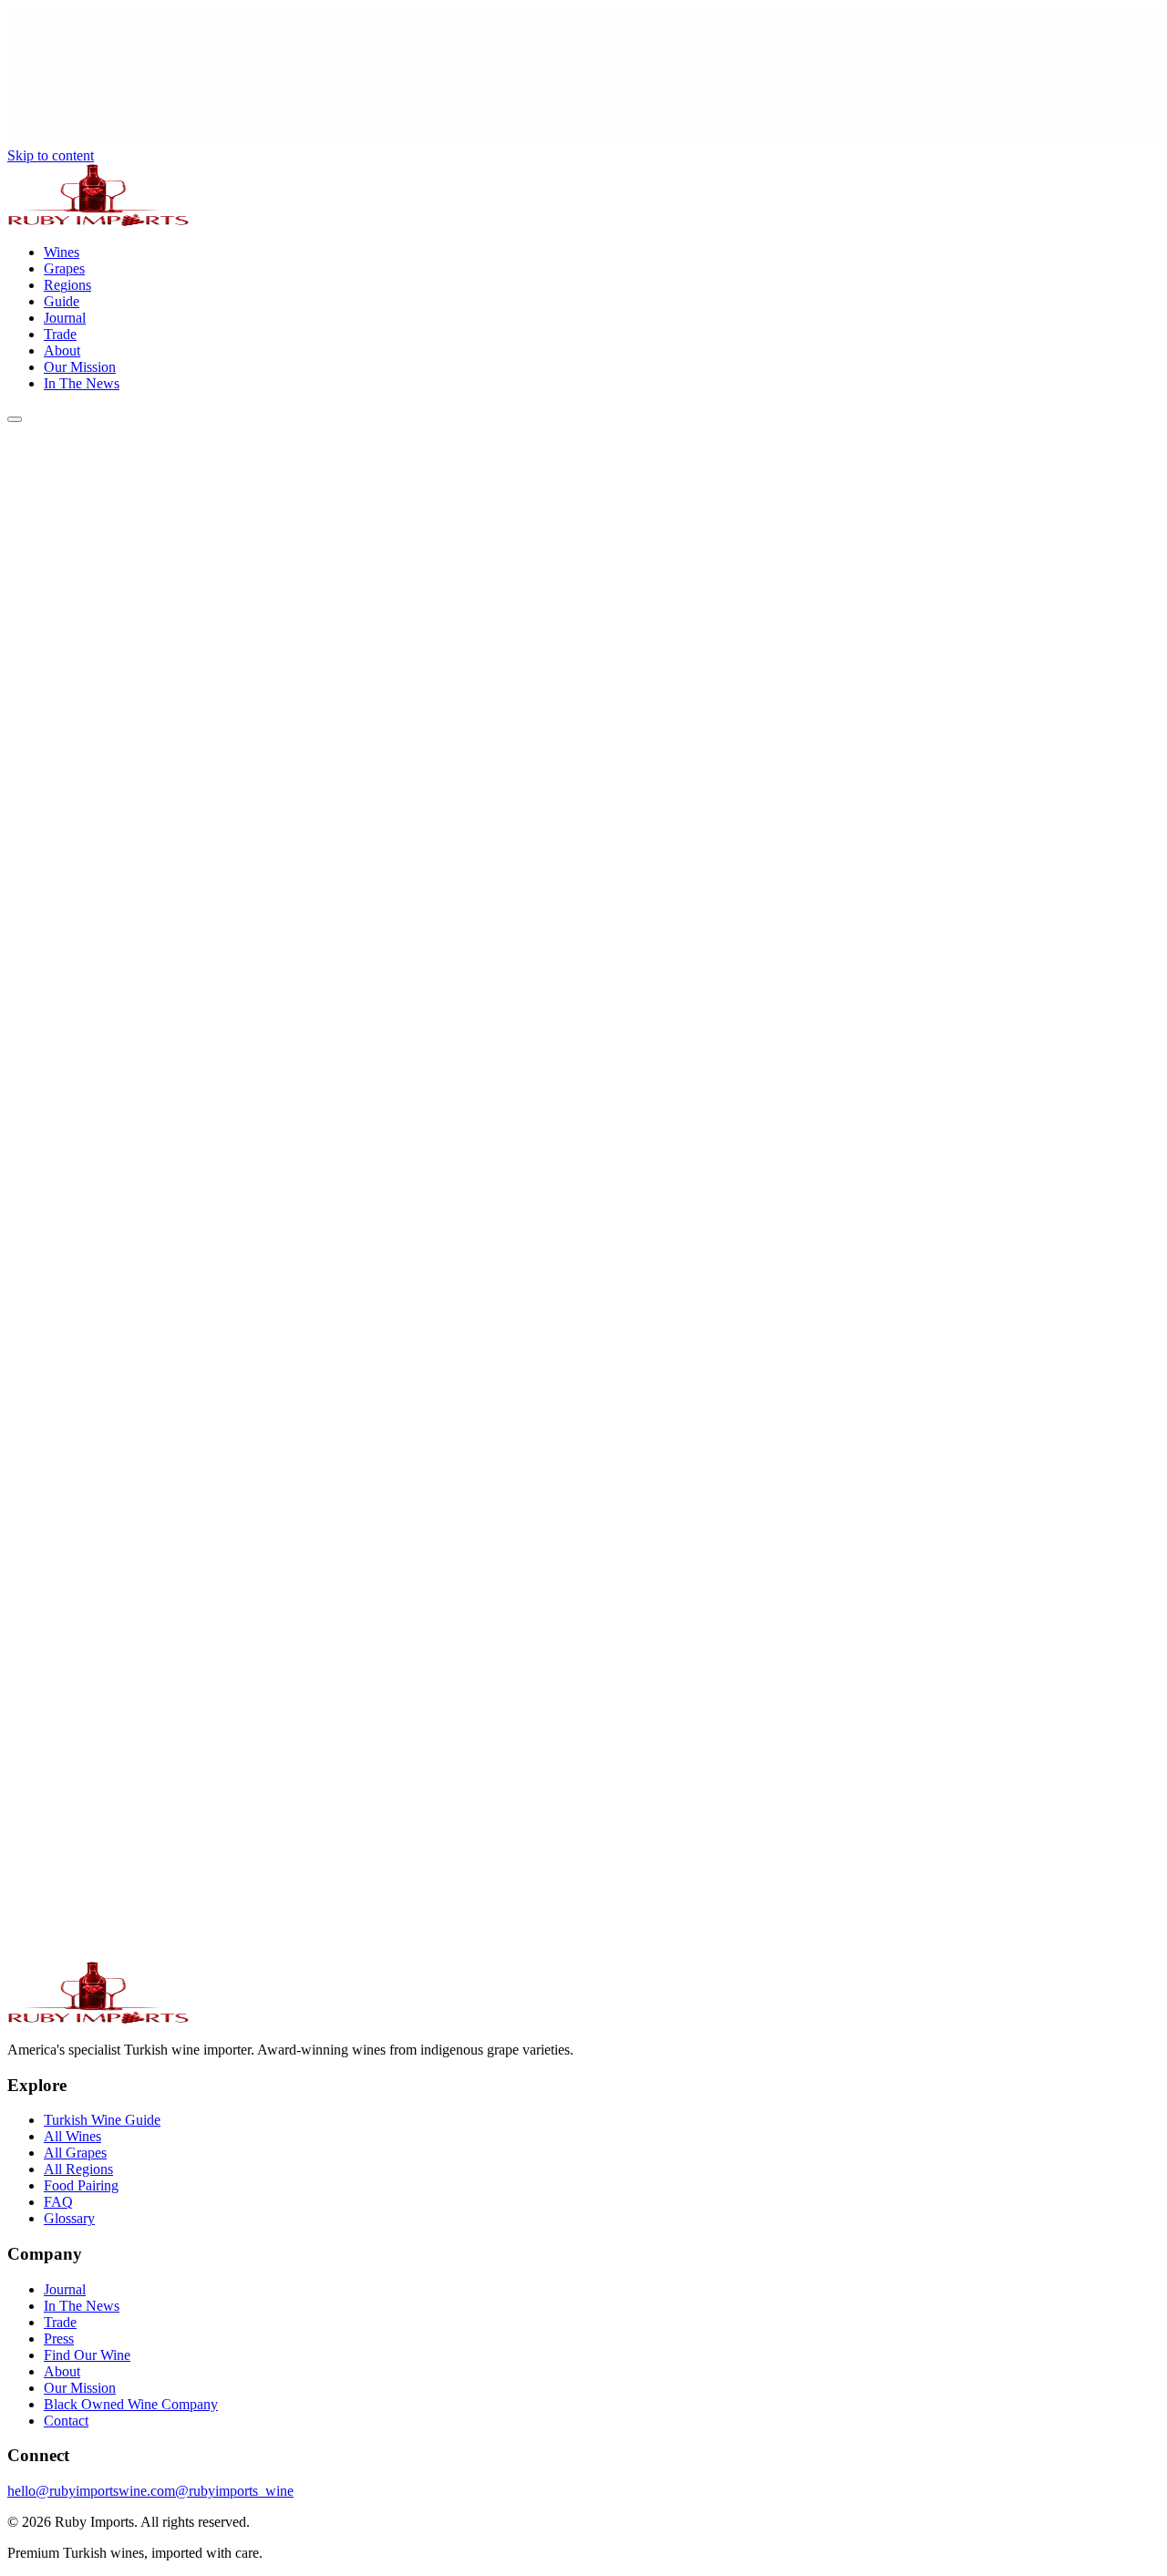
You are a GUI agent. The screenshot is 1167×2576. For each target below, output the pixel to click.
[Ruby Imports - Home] (98, 221)
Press (59, 2339)
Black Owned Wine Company (131, 2404)
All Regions (78, 2169)
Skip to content (51, 155)
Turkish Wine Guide (102, 2120)
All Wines (72, 2136)
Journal (65, 2289)
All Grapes (75, 2153)
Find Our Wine (87, 2355)
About (62, 2371)
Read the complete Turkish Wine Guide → (130, 1982)
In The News (82, 2306)
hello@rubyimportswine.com (91, 2491)
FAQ (58, 2202)
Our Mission (80, 2388)
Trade (60, 2322)
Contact (66, 2421)
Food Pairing (81, 2185)
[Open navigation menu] (15, 419)
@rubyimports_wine (234, 2491)
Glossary (69, 2218)
